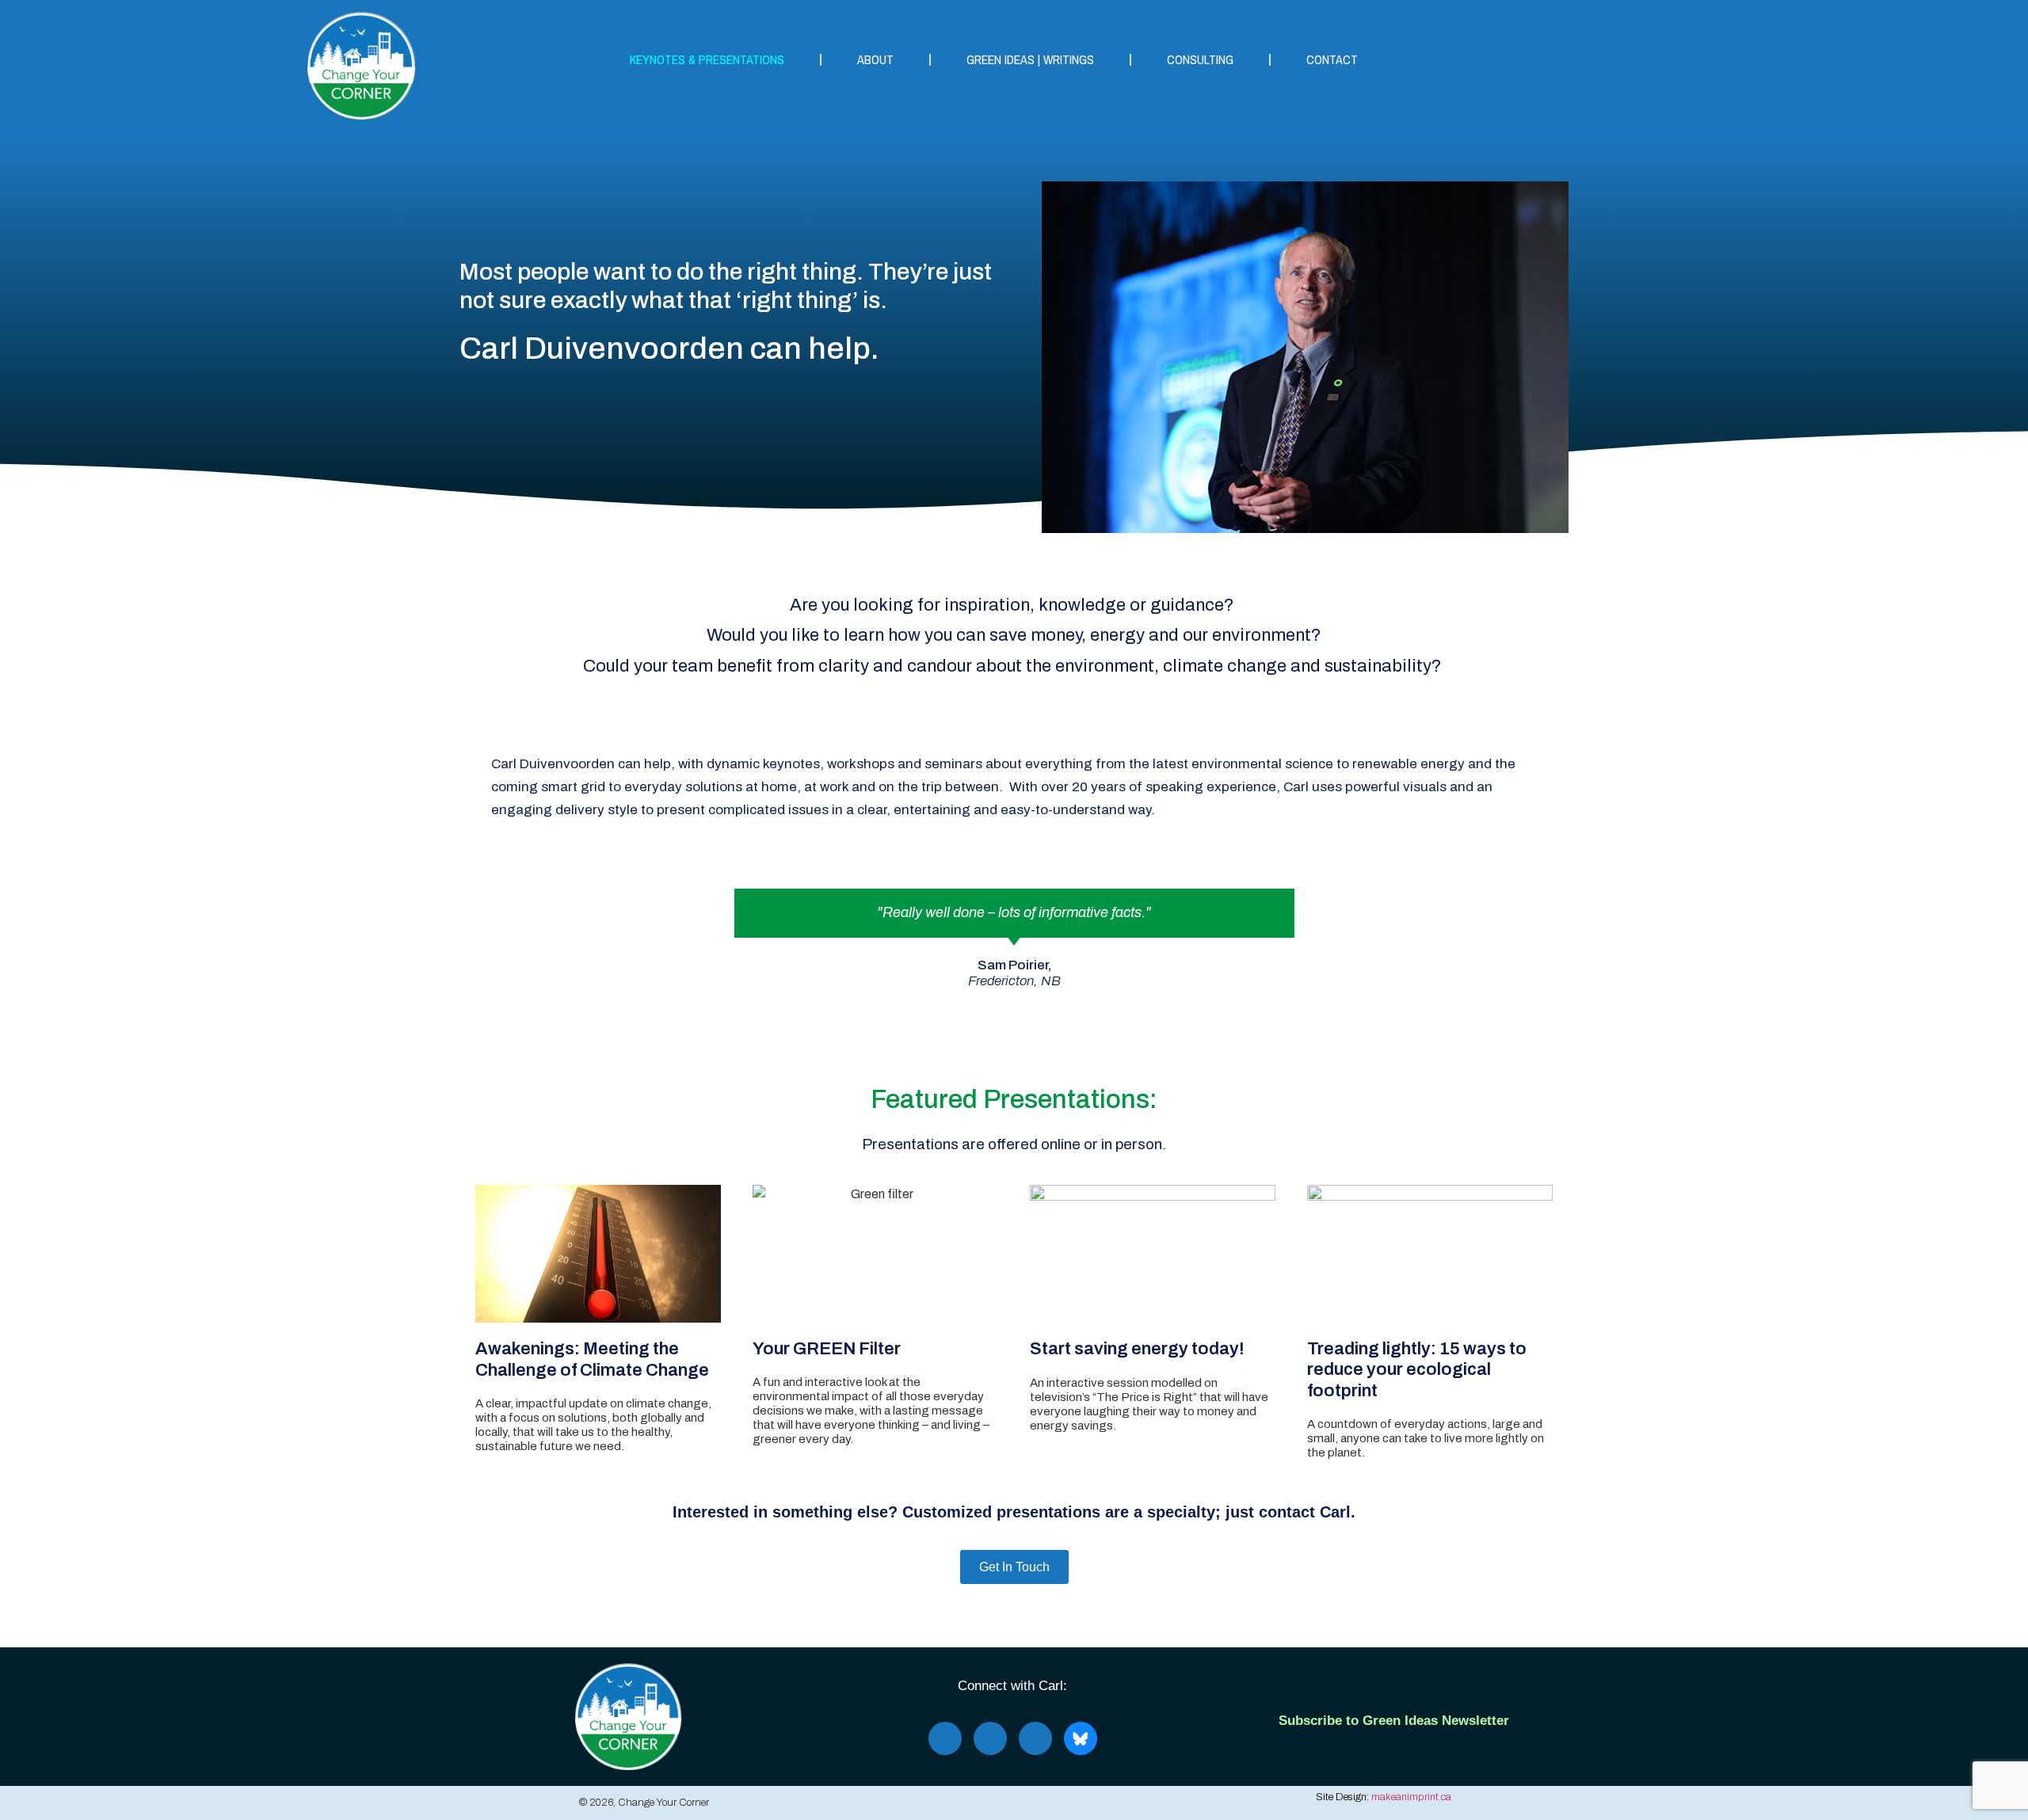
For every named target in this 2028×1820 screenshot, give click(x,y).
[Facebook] (945, 1738)
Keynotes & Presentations (707, 59)
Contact (1332, 59)
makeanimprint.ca (1411, 1797)
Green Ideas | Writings (1030, 59)
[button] (484, 939)
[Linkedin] (990, 1738)
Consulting (1200, 59)
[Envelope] (1035, 1738)
